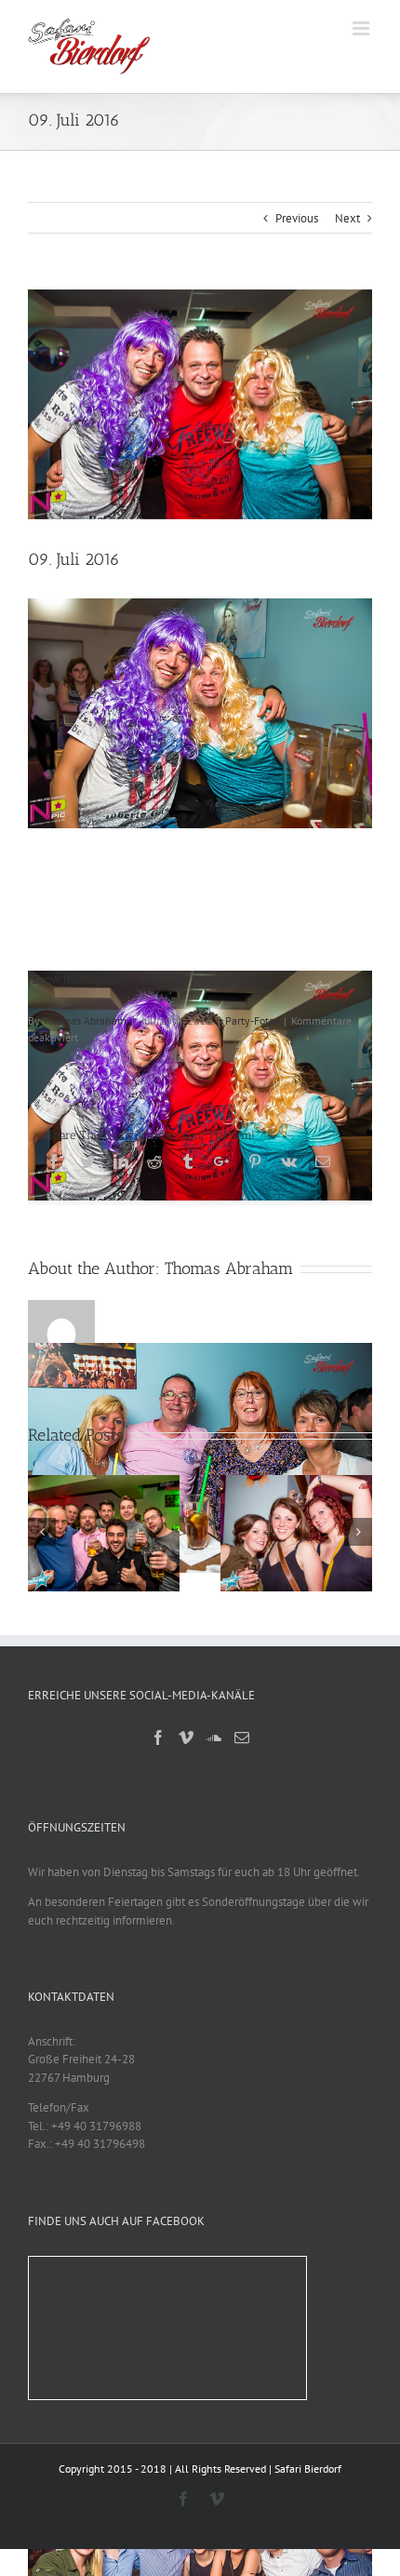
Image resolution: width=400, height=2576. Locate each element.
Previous (297, 218)
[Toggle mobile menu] (362, 28)
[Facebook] (158, 1737)
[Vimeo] (186, 1737)
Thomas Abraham (85, 1020)
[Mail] (242, 1737)
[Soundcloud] (214, 1737)
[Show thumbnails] (76, 979)
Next (347, 218)
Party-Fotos (252, 1020)
